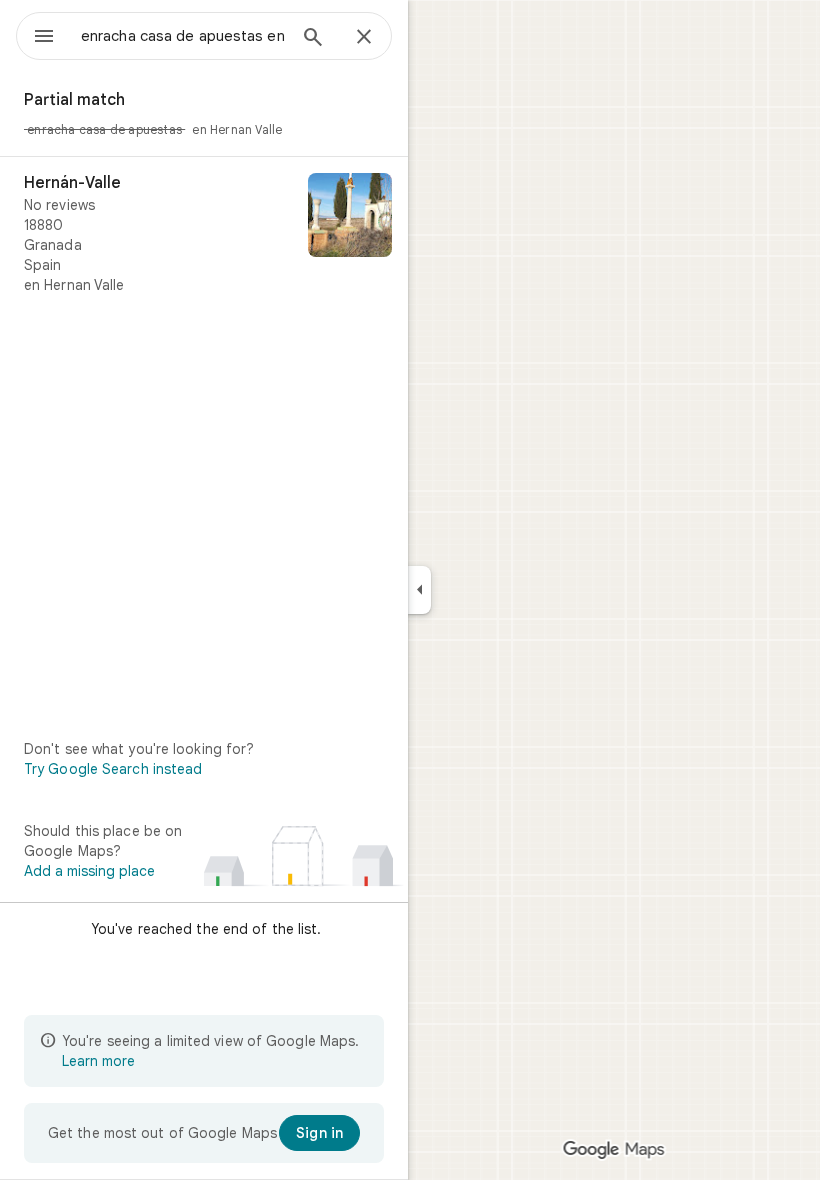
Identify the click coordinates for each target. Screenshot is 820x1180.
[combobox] (183, 36)
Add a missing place (89, 871)
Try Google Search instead (113, 769)
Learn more (98, 1061)
